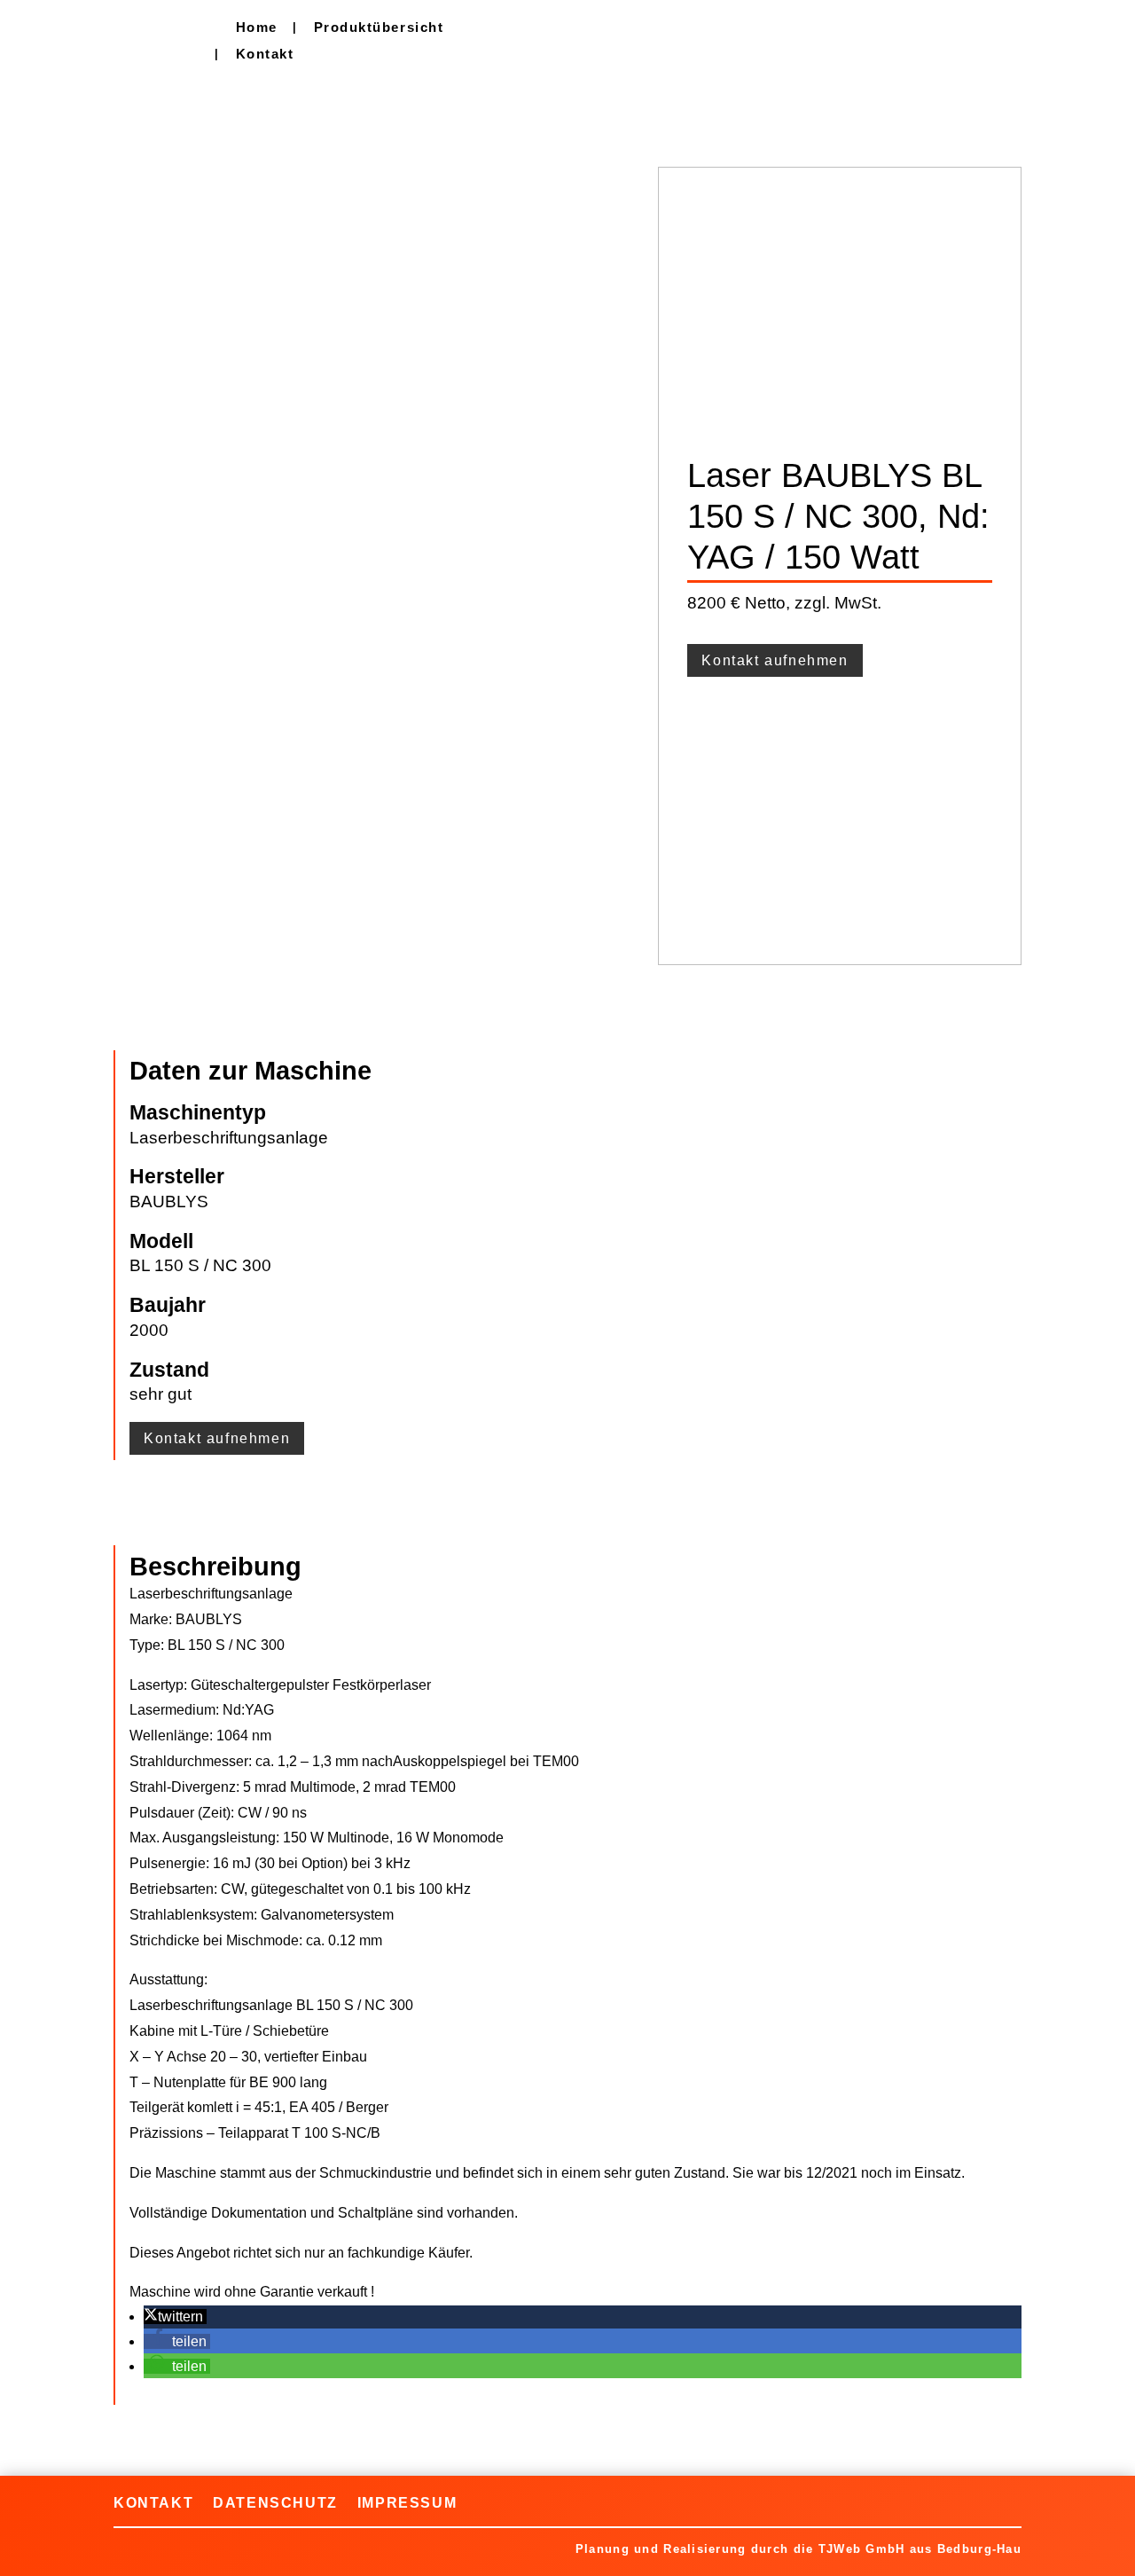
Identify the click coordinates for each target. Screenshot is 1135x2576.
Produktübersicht (379, 28)
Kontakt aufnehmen (775, 660)
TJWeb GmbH (862, 2549)
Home (257, 28)
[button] (175, 2317)
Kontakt (265, 55)
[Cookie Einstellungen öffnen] (39, 2553)
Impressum (407, 2502)
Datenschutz (275, 2502)
